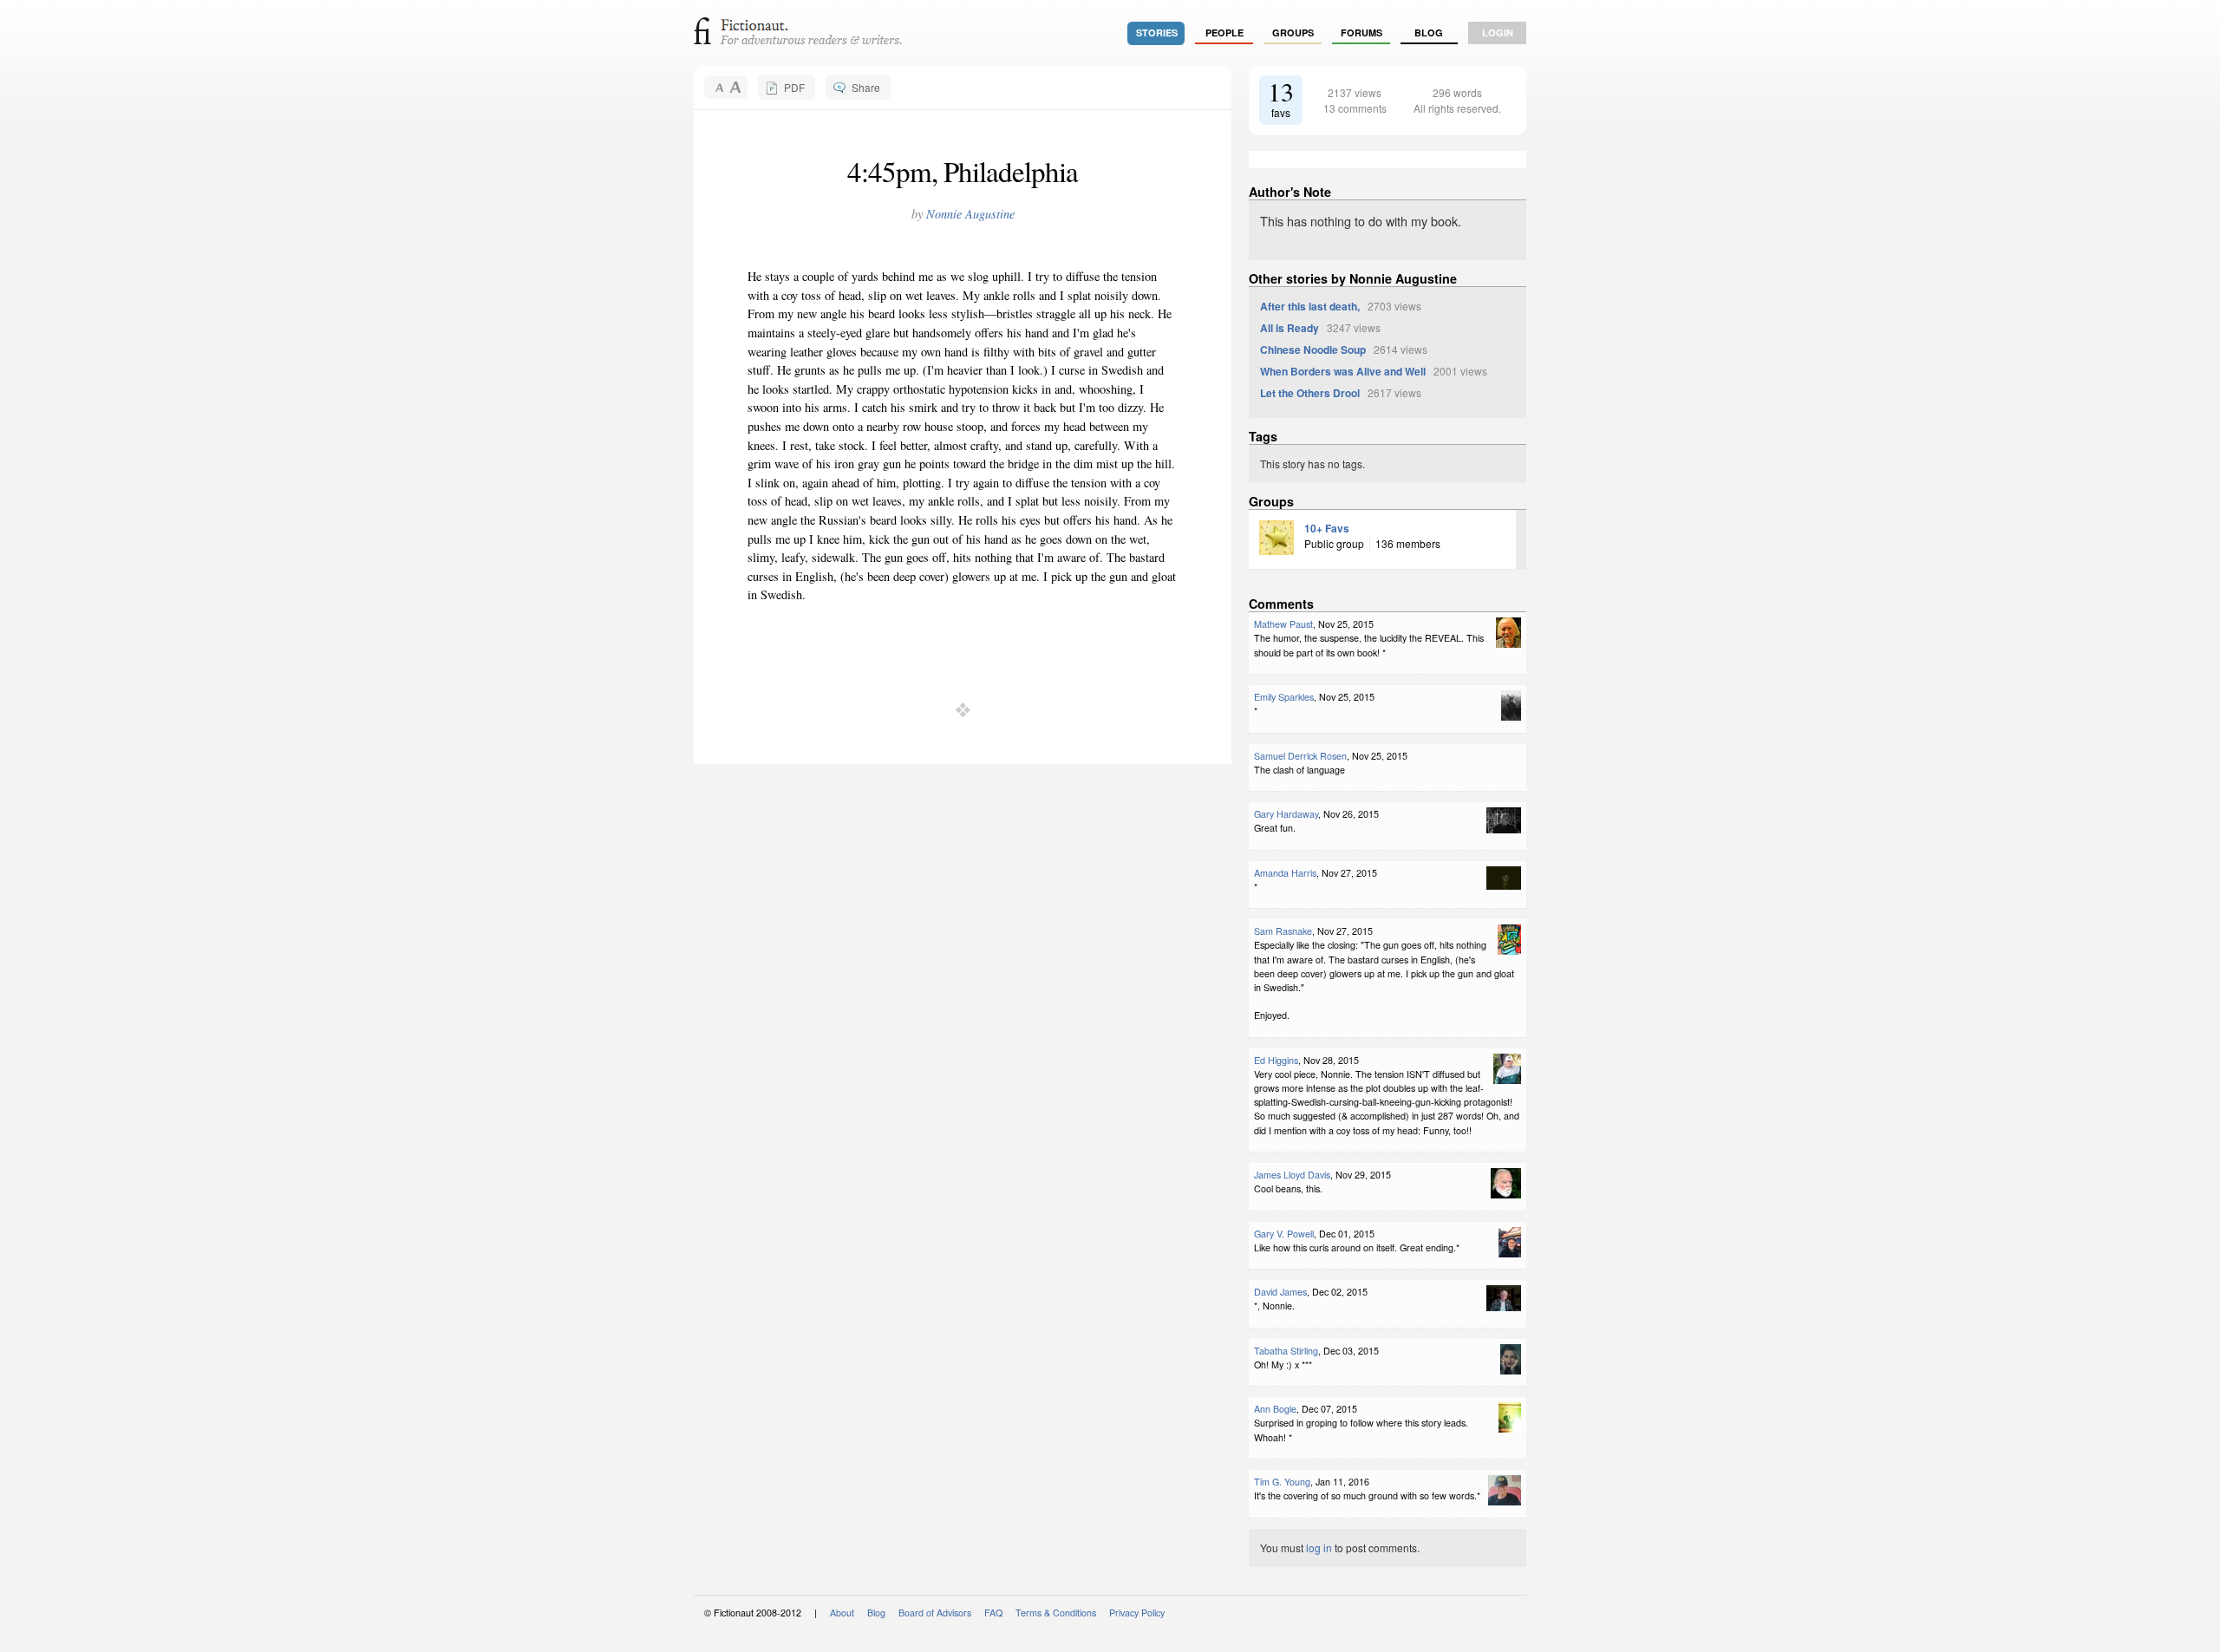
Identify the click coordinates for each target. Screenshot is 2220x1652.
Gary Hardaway (1286, 814)
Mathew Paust (1283, 624)
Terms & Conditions (1056, 1613)
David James (1280, 1292)
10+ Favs (1327, 528)
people (1224, 33)
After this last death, (1310, 306)
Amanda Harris (1285, 873)
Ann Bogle (1275, 1409)
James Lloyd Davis (1292, 1175)
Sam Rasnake (1283, 931)
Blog (1429, 33)
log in (1319, 1548)
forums (1361, 33)
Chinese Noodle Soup (1313, 349)
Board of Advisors (935, 1613)
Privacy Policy (1137, 1613)
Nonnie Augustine (970, 214)
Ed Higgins (1276, 1060)
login (1498, 33)
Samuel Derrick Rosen (1300, 756)
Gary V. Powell (1284, 1234)
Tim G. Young (1282, 1482)
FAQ (993, 1613)
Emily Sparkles (1284, 697)
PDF (794, 87)
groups (1293, 33)
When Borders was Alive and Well (1343, 371)
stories (1157, 33)
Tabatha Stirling (1286, 1351)
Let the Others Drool (1310, 393)
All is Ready (1290, 328)
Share (866, 87)
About (842, 1613)
